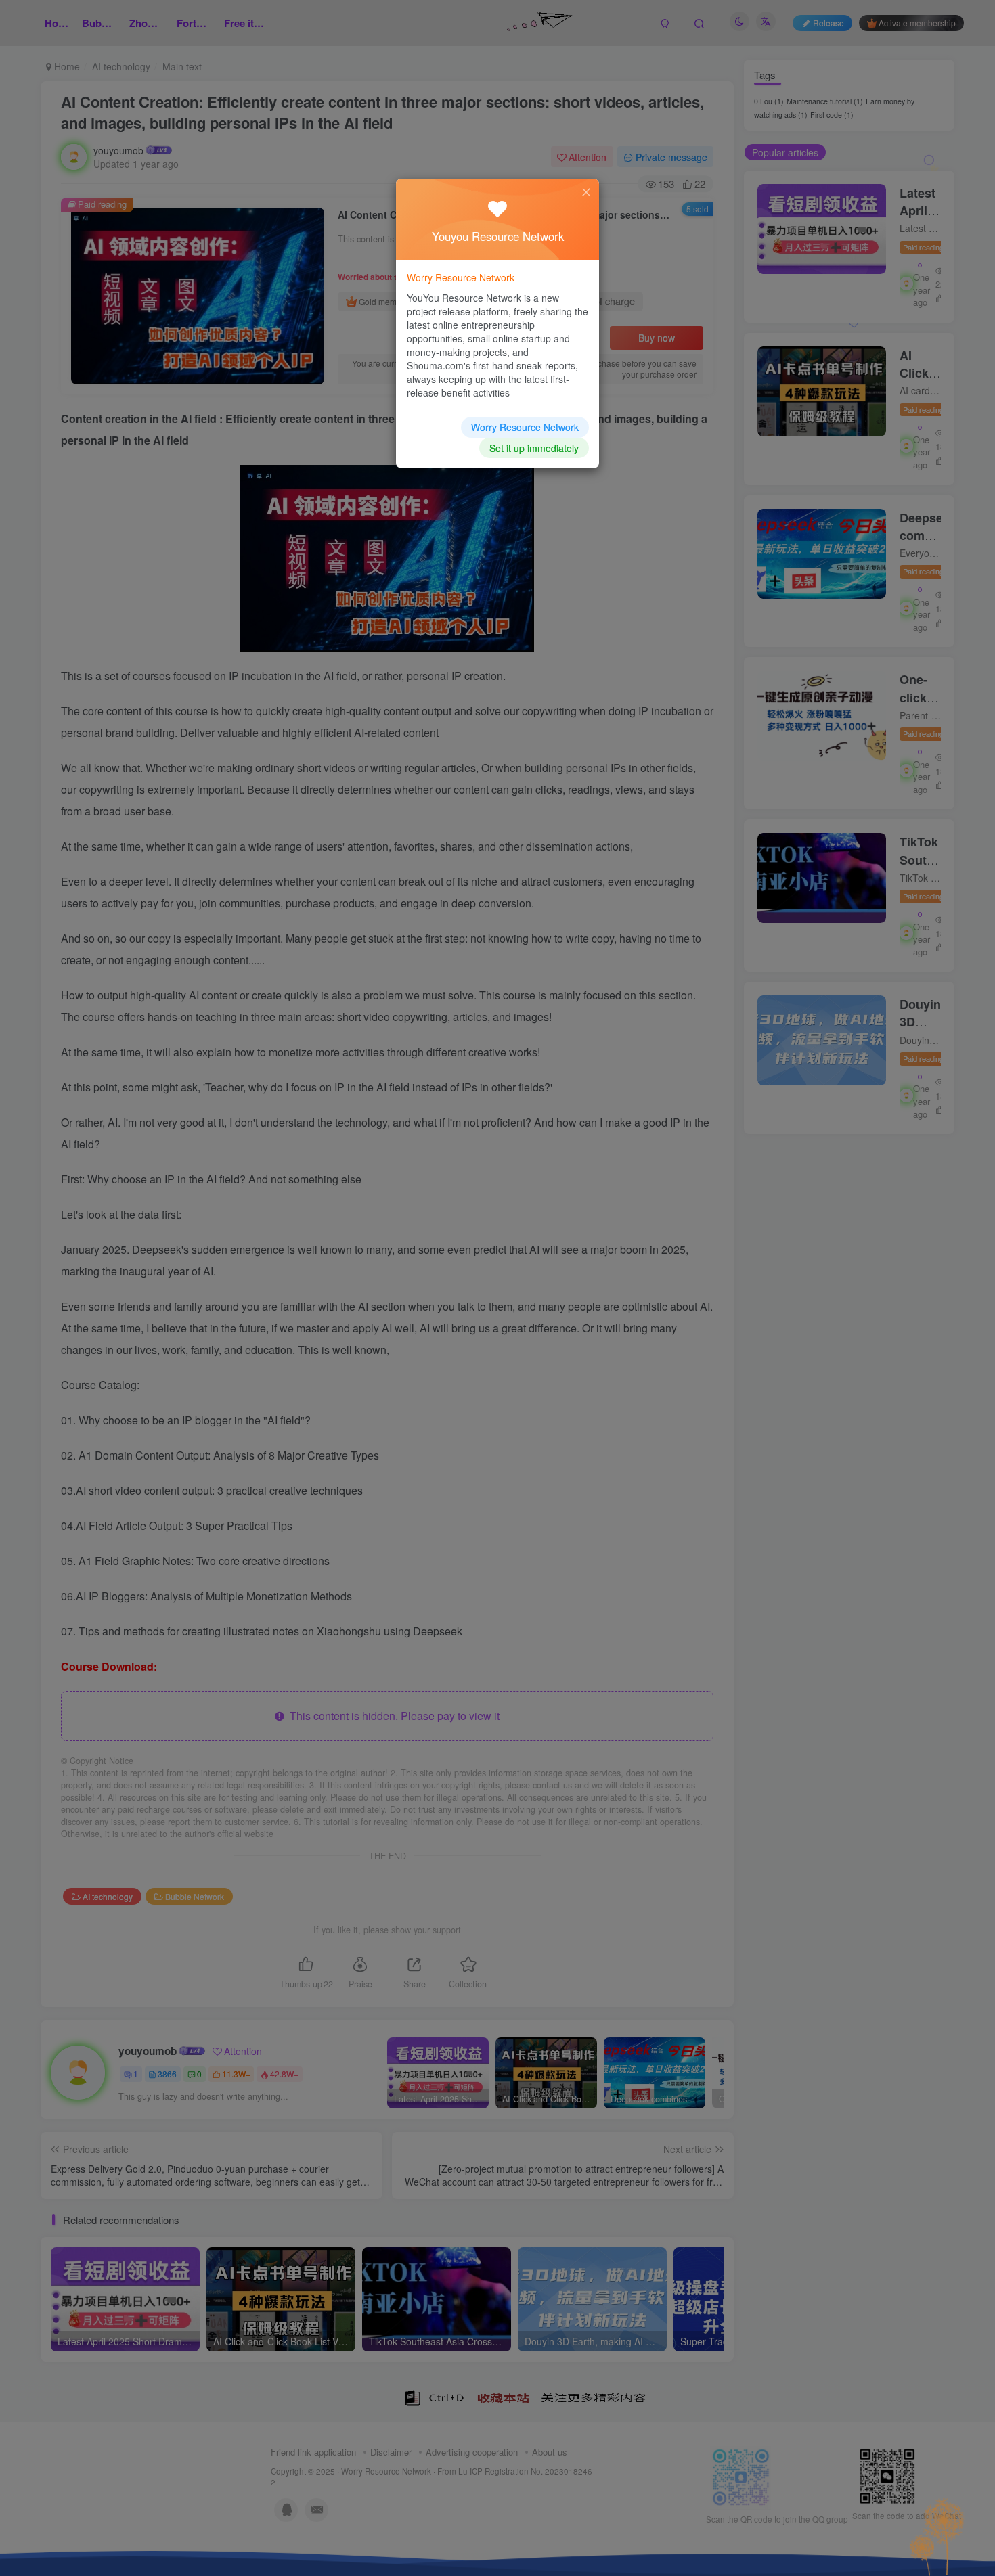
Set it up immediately (534, 448)
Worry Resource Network (525, 427)
